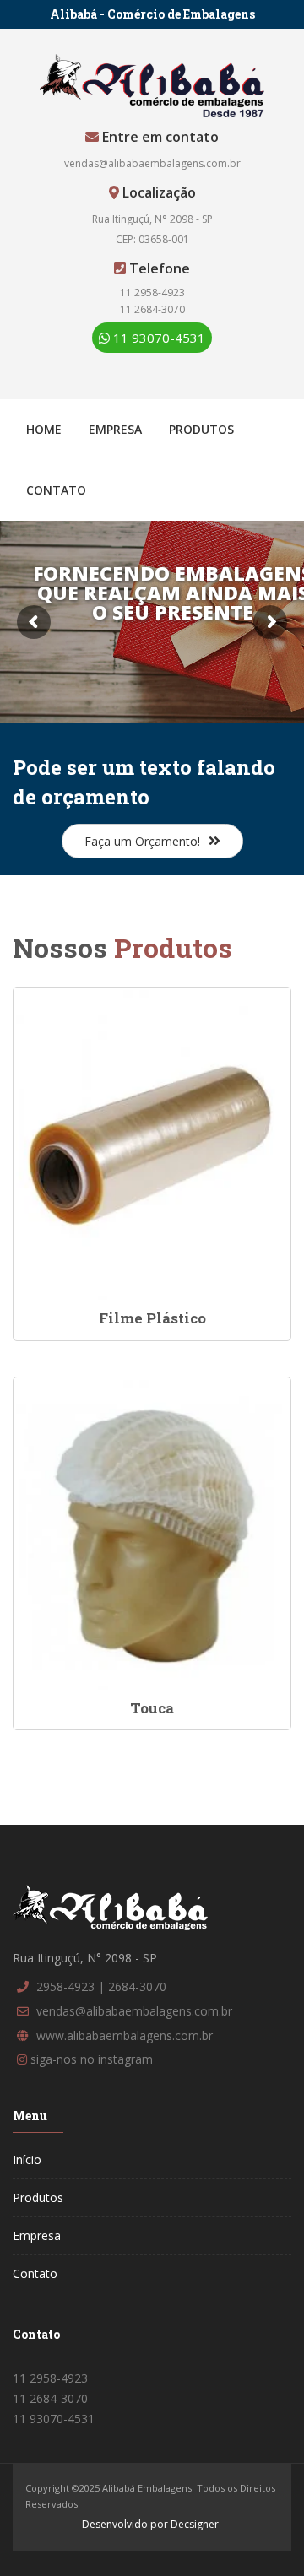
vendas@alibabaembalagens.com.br (152, 163)
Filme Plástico (152, 1318)
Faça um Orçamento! (142, 841)
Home (44, 429)
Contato (56, 490)
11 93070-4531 (157, 338)
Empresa (115, 429)
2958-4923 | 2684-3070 (101, 1986)
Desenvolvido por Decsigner (150, 2524)
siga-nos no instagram (92, 2059)
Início (27, 2159)
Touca (152, 1708)
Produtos (201, 429)
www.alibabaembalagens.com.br (125, 2035)
